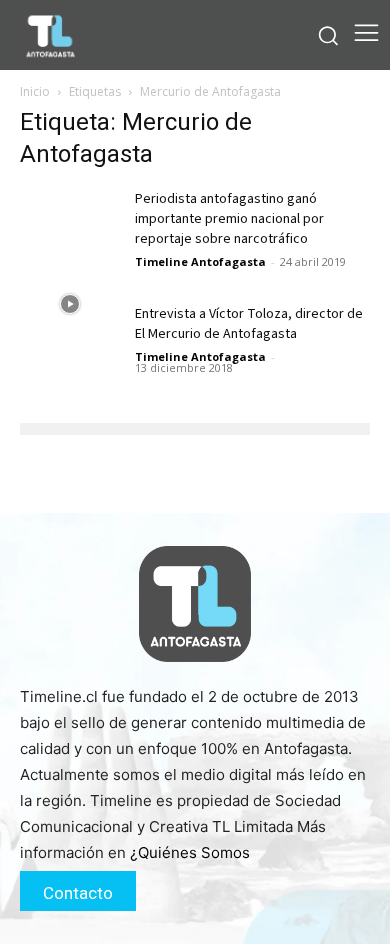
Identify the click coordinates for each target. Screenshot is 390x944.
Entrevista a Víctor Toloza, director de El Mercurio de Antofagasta (249, 324)
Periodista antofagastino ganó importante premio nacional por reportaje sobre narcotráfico (229, 219)
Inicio (35, 91)
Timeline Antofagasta (200, 261)
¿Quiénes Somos (190, 852)
